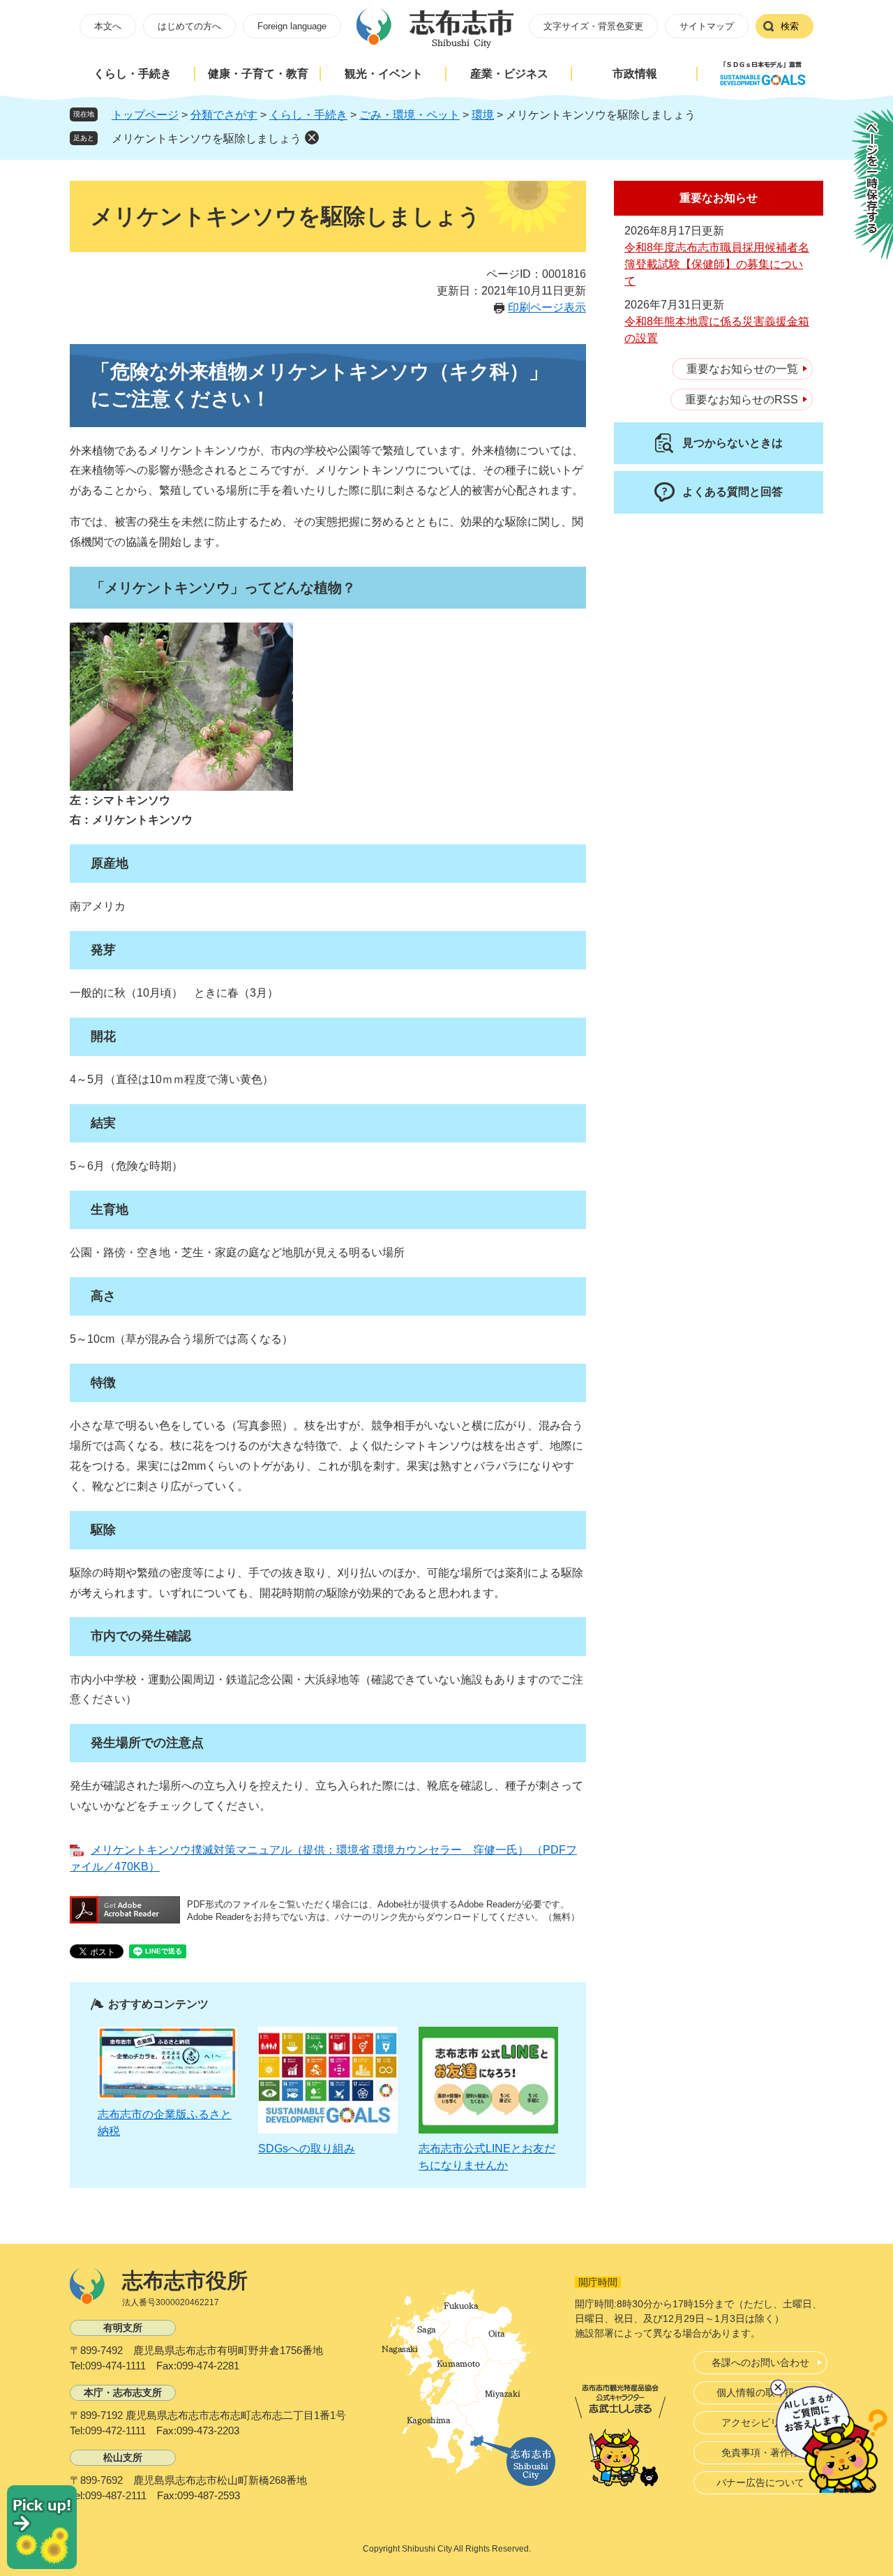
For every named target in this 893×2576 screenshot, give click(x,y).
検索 (790, 26)
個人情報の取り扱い (760, 2392)
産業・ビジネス (509, 74)
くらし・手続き (133, 74)
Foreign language (292, 26)
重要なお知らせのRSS (742, 400)
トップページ (145, 115)
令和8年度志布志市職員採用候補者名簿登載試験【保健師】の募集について (717, 264)
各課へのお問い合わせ (760, 2362)
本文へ (108, 26)
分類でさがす (224, 115)
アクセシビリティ (760, 2422)
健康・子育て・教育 (258, 74)
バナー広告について (760, 2482)
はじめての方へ (189, 26)
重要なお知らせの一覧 (742, 369)
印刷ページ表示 (547, 307)
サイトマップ (707, 26)
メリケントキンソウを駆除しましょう (207, 139)
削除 (312, 137)
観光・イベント (384, 74)
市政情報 (635, 74)
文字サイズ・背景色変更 (593, 26)
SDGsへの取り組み (307, 2149)
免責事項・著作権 (760, 2452)
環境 (483, 115)
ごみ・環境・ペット (410, 115)
